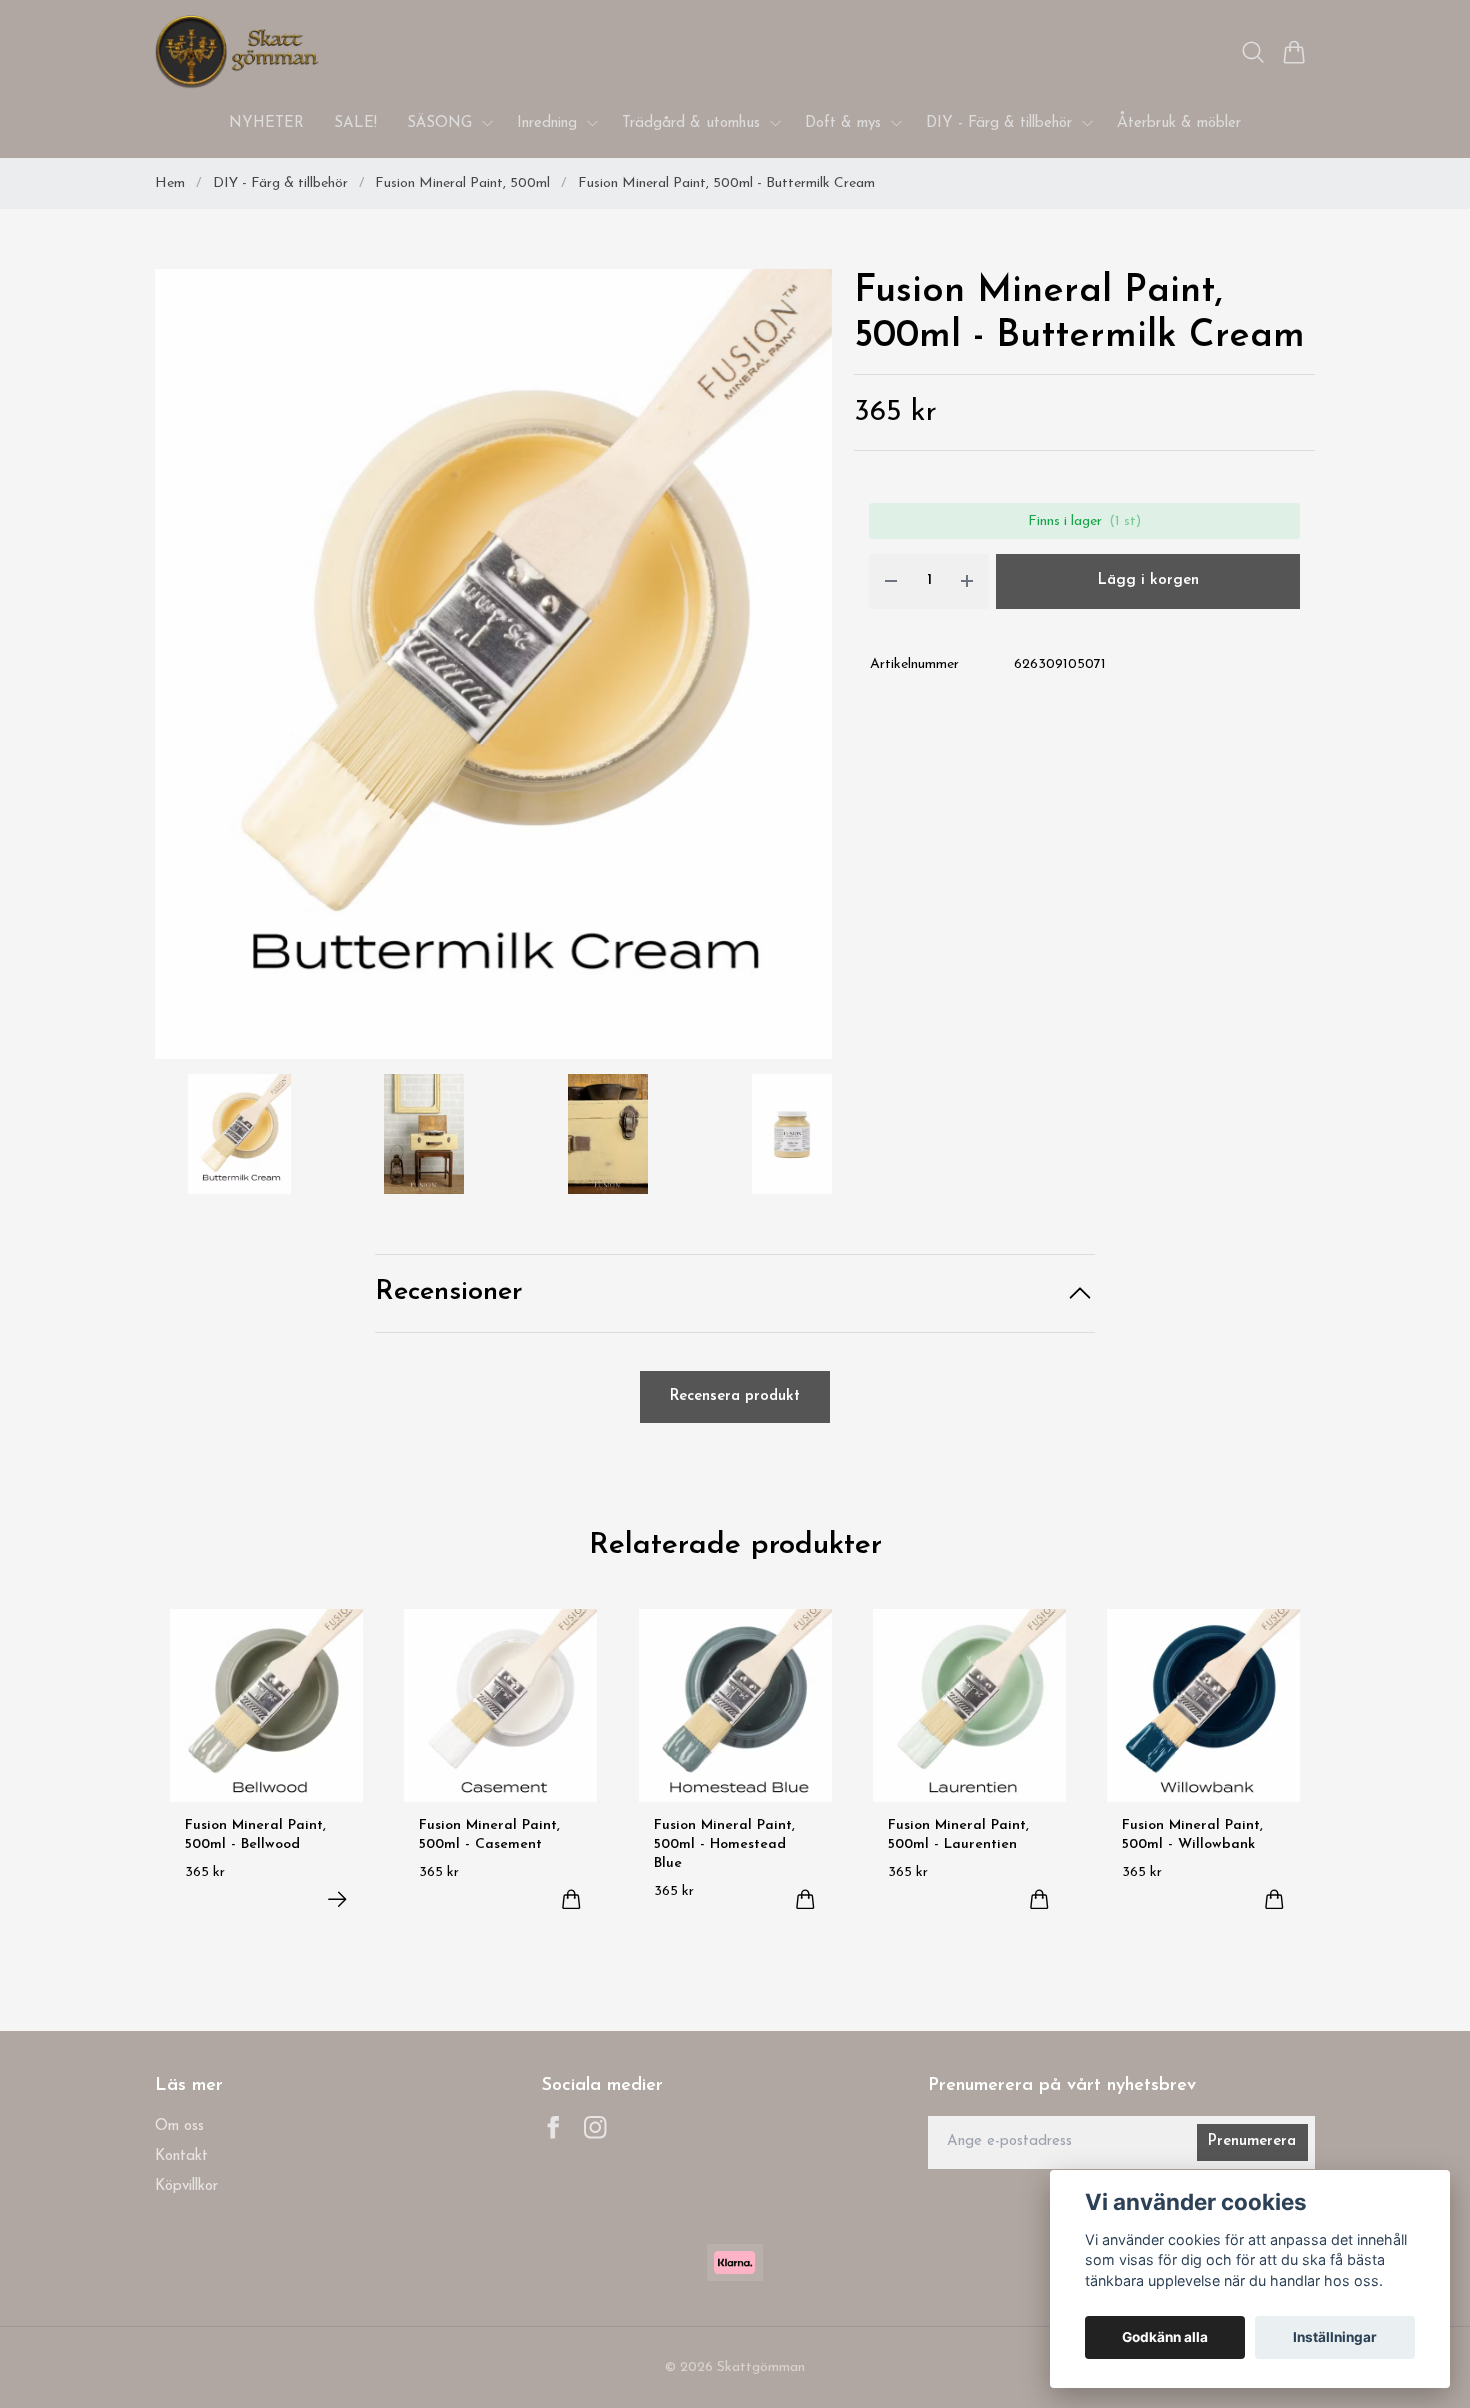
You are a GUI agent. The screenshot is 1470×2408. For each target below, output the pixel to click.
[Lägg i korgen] (571, 1899)
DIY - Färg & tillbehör (280, 183)
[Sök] (1253, 52)
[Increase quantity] (967, 581)
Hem (170, 183)
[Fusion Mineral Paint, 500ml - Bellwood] (337, 1899)
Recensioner (449, 1292)
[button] (799, 671)
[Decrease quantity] (891, 581)
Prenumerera (1252, 2141)
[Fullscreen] (493, 664)
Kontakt (181, 2156)
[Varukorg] (1294, 52)
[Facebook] (553, 2127)
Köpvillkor (186, 2186)
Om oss (179, 2126)
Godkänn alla (1165, 2337)
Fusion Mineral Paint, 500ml (462, 183)
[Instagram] (595, 2127)
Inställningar (1335, 2337)
